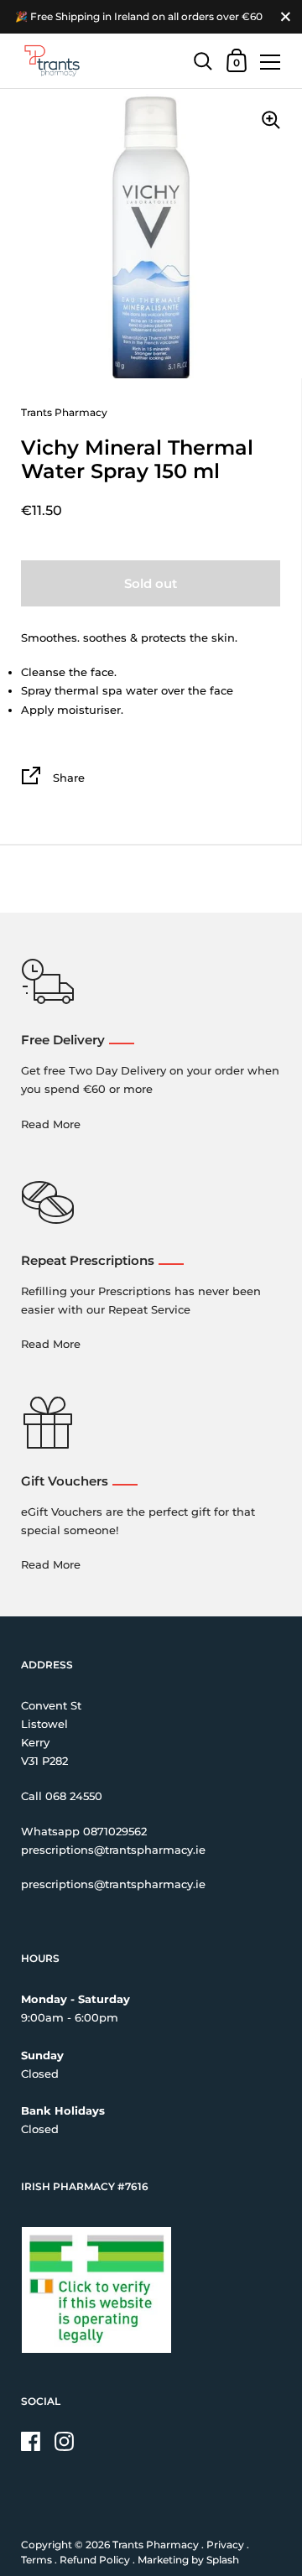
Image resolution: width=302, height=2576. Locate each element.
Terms (36, 2560)
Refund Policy (95, 2560)
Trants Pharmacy (156, 2545)
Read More (51, 1124)
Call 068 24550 (62, 1796)
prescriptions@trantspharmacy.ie (113, 1850)
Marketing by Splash (188, 2560)
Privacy (225, 2545)
